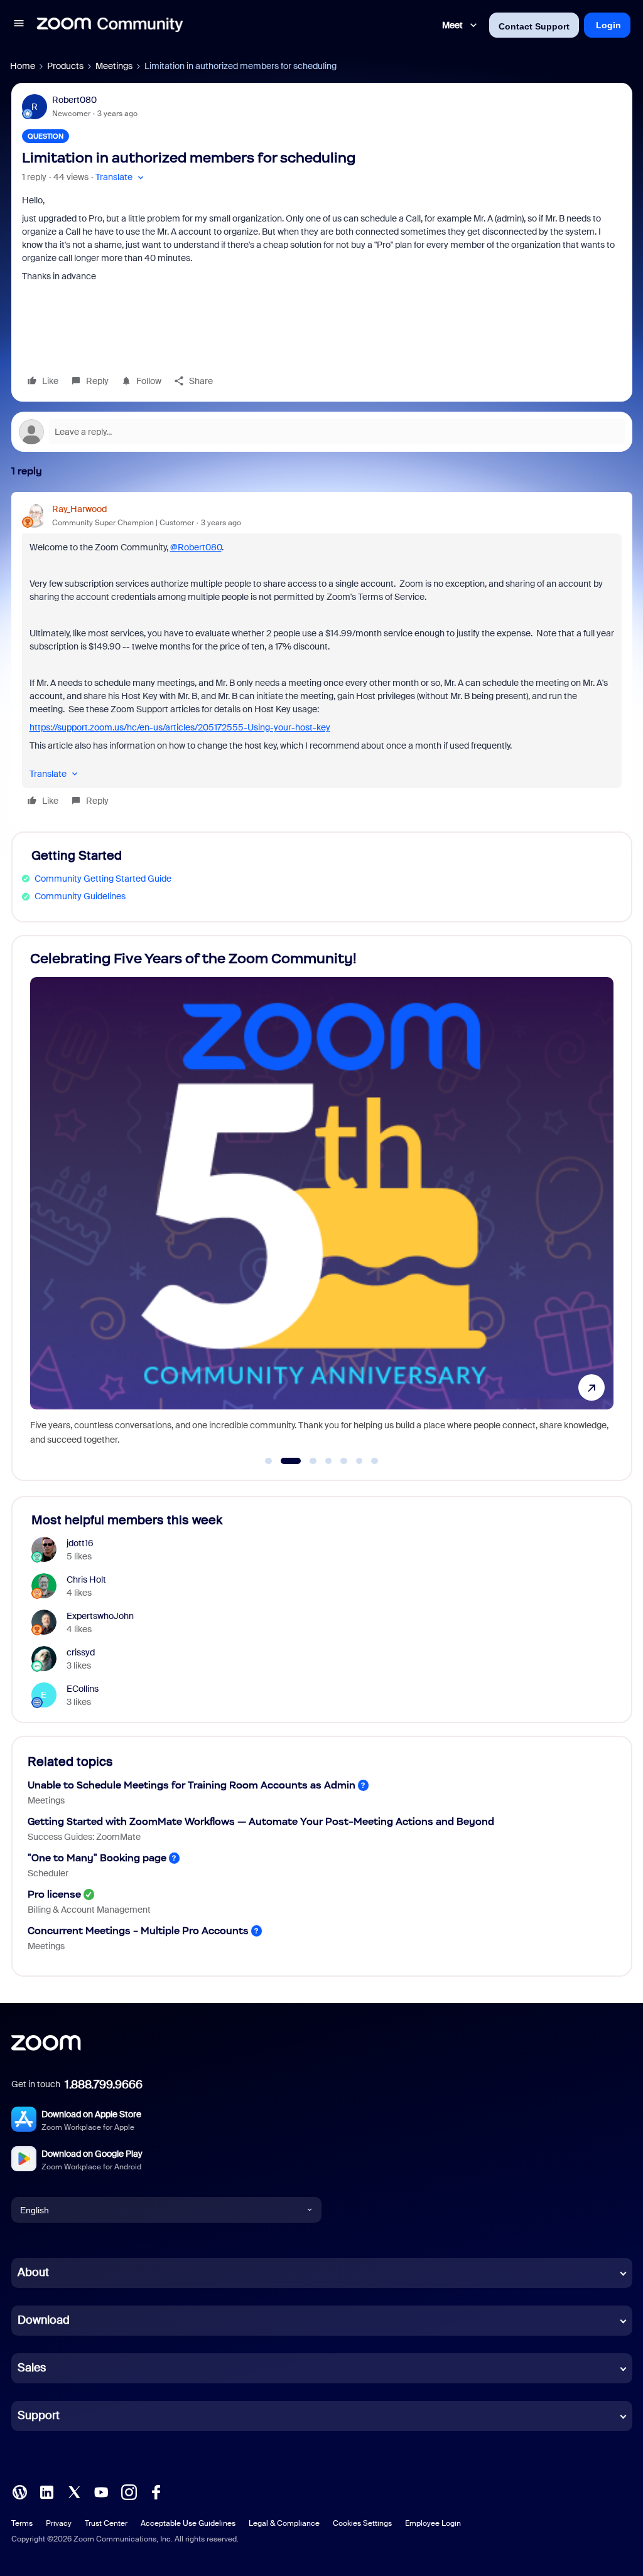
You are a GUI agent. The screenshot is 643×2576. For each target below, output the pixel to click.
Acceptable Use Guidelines (188, 2523)
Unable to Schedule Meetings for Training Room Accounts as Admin (192, 1785)
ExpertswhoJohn (100, 1616)
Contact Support (534, 26)
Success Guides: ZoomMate (84, 1837)
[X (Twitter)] (74, 2491)
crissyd (81, 1652)
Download (44, 2320)
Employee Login (433, 2523)
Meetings (114, 66)
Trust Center (106, 2523)
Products (65, 66)
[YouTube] (101, 2491)
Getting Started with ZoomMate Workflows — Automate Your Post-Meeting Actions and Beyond (261, 1821)
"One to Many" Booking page (97, 1858)
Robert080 (74, 100)
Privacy (59, 2523)
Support (39, 2415)
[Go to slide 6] (359, 1461)
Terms (22, 2523)
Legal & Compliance (284, 2523)
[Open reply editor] (322, 432)
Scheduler (48, 1873)
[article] (322, 657)
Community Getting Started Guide (103, 879)
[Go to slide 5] (344, 1461)
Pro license (54, 1894)
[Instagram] (129, 2491)
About (33, 2272)
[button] (19, 25)
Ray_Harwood (79, 509)
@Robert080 (196, 547)
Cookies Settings (362, 2523)
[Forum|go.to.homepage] (110, 25)
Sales (32, 2368)
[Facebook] (156, 2491)
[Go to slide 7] (375, 1461)
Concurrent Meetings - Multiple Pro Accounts (138, 1931)
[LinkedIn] (46, 2491)
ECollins (83, 1689)
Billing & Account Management (89, 1910)
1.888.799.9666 (104, 2085)
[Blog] (19, 2491)
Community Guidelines (80, 896)
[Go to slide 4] (328, 1461)
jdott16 (80, 1543)
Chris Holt (86, 1579)
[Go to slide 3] (306, 1461)
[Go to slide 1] (269, 1461)
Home (23, 66)
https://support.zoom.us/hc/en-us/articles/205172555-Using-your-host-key (180, 727)
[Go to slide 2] (284, 1461)
